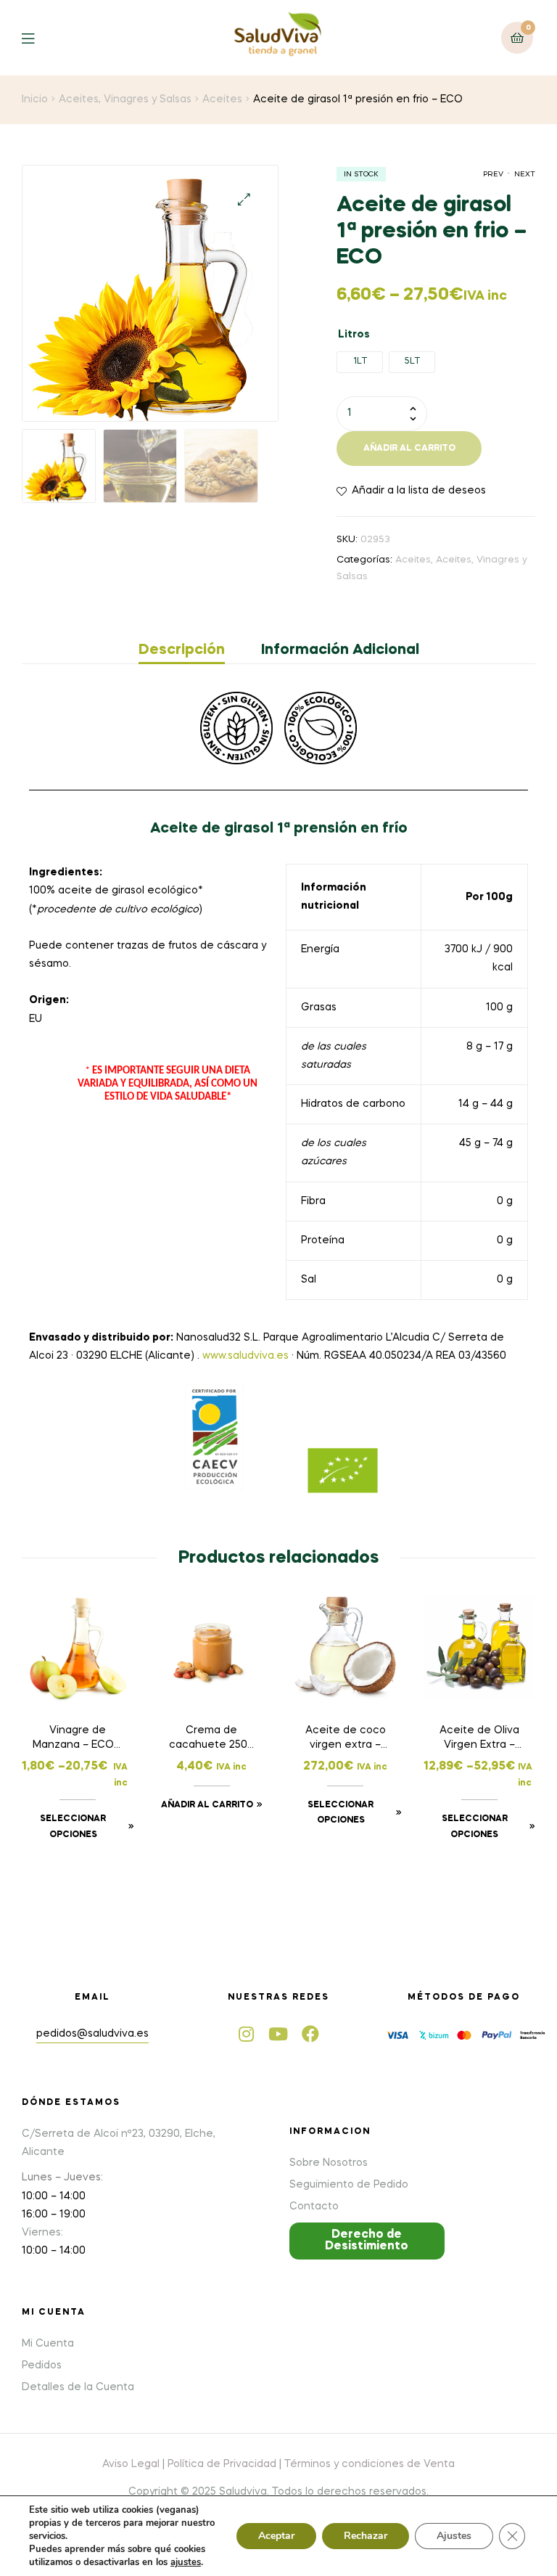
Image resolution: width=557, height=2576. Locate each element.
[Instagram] (247, 2034)
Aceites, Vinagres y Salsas (125, 99)
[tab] (191, 650)
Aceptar (276, 2536)
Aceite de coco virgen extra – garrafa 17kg (346, 1739)
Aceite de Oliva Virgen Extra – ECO (479, 1739)
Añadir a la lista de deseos (419, 491)
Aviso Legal (131, 2464)
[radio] (360, 362)
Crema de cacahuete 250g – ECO (211, 1739)
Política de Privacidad (222, 2464)
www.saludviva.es (246, 1356)
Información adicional (340, 650)
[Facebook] (310, 2034)
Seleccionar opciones (73, 1827)
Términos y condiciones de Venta (370, 2464)
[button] (367, 2241)
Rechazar (366, 2536)
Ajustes (454, 2536)
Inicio (35, 99)
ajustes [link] (186, 2562)
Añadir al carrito (409, 449)
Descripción (182, 650)
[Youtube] (278, 2034)
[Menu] (39, 37)
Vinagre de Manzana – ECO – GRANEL (78, 1739)
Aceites (222, 99)
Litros (354, 335)
